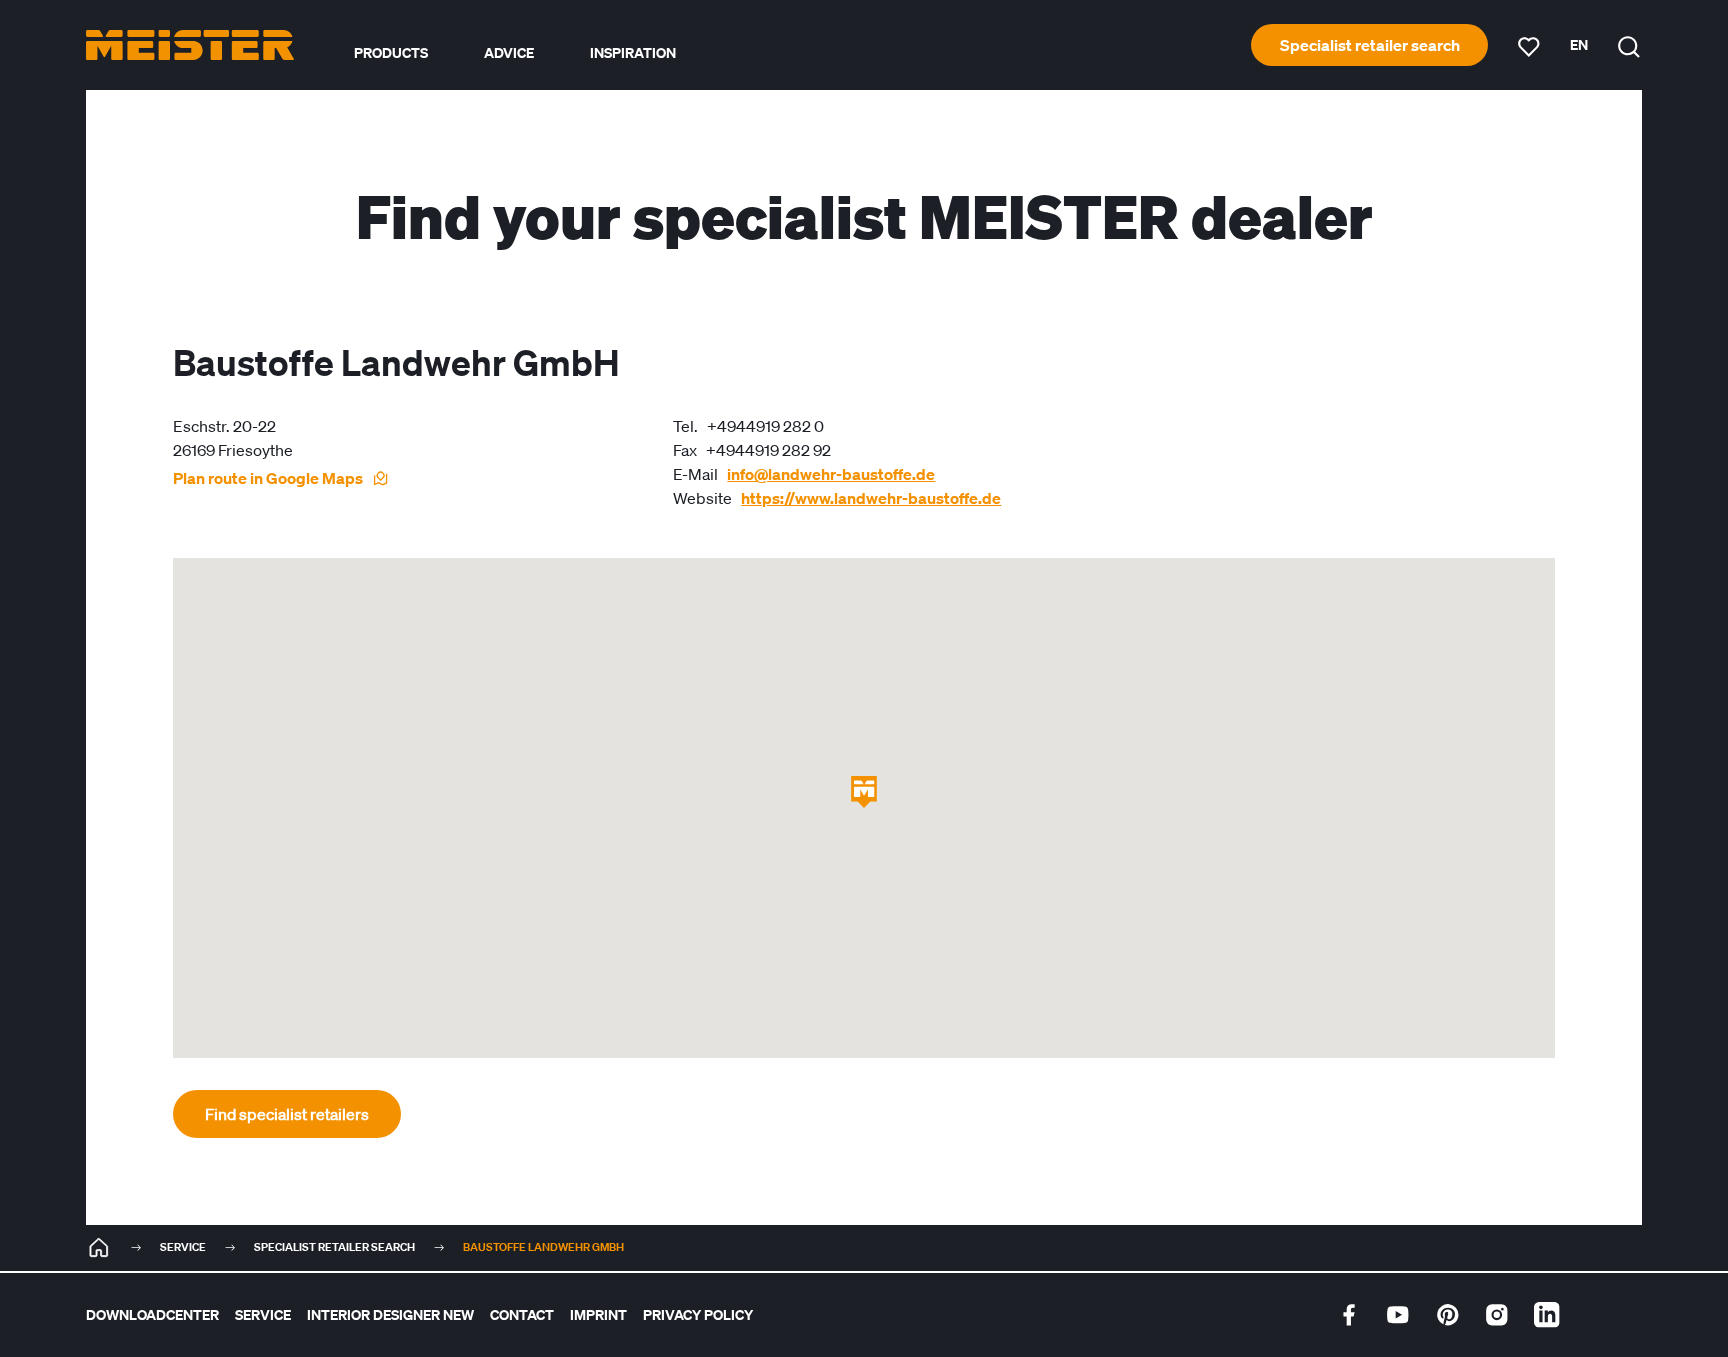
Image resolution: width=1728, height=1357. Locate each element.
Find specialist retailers (287, 1114)
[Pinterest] (1448, 1315)
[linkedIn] (1547, 1315)
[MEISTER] (99, 1248)
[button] (864, 792)
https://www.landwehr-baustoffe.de (871, 498)
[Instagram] (1497, 1315)
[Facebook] (1349, 1315)
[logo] (190, 45)
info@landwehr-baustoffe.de (831, 474)
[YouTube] (1398, 1315)
